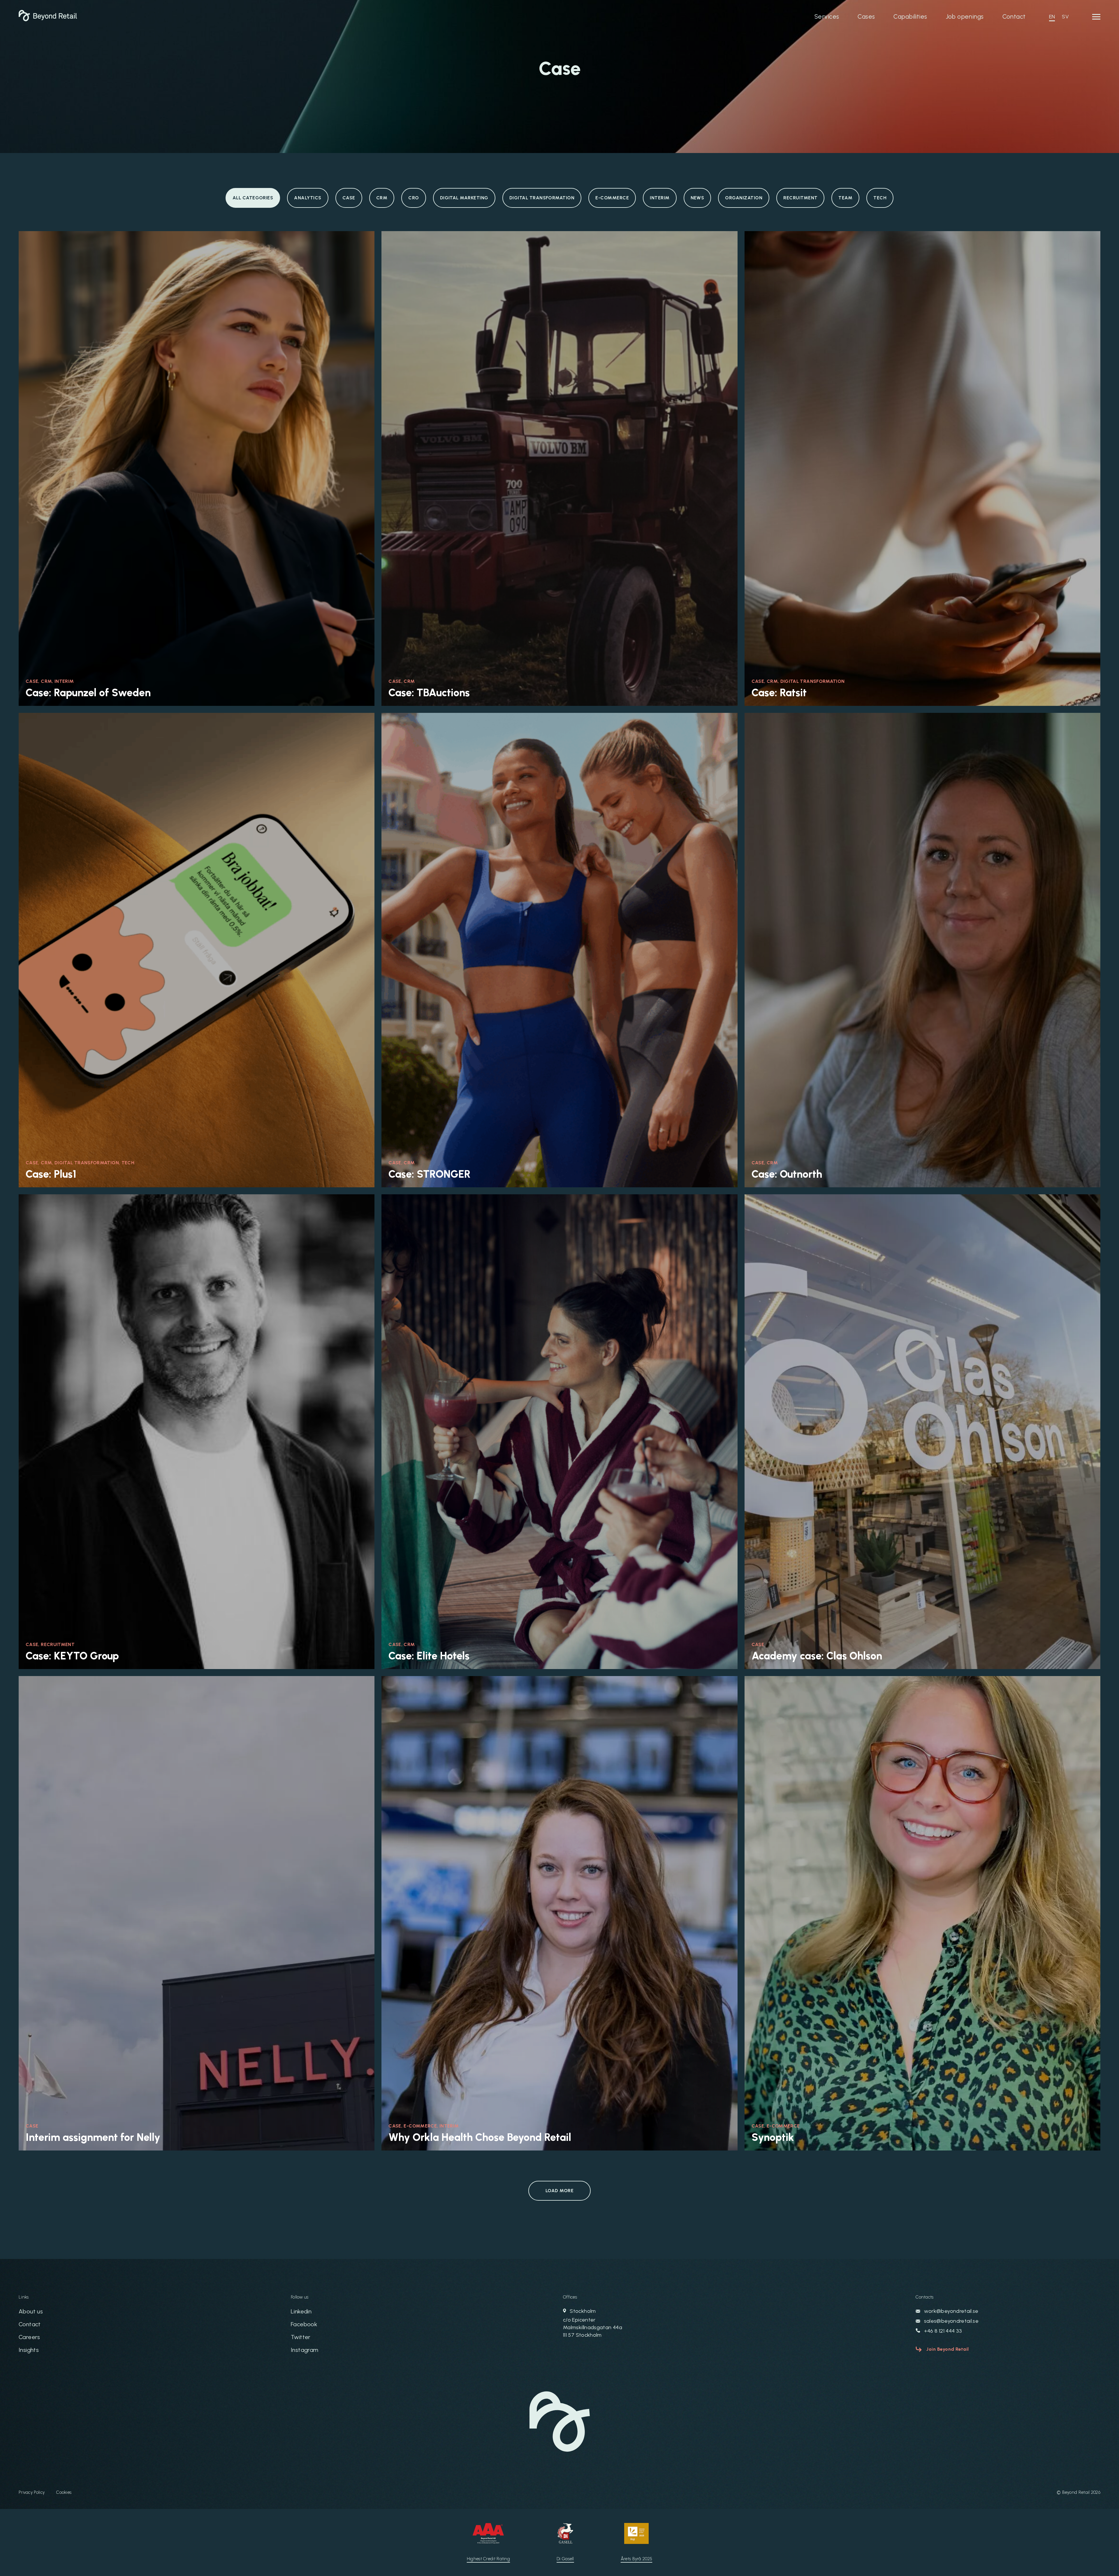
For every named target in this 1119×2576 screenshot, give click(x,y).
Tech (880, 198)
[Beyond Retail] (48, 20)
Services (827, 16)
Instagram (305, 2350)
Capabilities (910, 16)
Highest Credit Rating (488, 2559)
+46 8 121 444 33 (942, 2331)
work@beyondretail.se (951, 2311)
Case (349, 198)
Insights (29, 2350)
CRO (414, 198)
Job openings (965, 16)
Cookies (64, 2492)
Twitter (301, 2337)
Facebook (304, 2324)
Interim (660, 198)
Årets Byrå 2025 (637, 2559)
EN (1052, 17)
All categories (253, 198)
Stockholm (593, 2323)
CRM (382, 198)
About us (31, 2311)
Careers (29, 2337)
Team (845, 198)
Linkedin (301, 2311)
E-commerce (612, 198)
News (697, 198)
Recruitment (800, 198)
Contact (1014, 16)
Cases (866, 16)
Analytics (308, 198)
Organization (744, 198)
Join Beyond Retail (948, 2349)
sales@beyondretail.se (951, 2321)
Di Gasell (565, 2559)
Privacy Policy (32, 2492)
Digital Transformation (542, 198)
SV (1065, 17)
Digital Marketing (464, 198)
